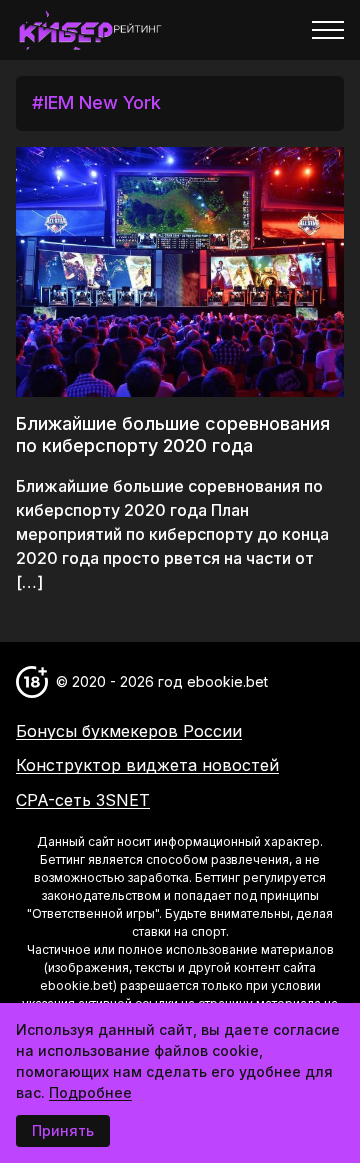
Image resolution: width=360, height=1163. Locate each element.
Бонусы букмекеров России (129, 731)
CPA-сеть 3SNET (83, 800)
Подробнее (90, 1092)
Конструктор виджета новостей (147, 765)
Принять (63, 1130)
